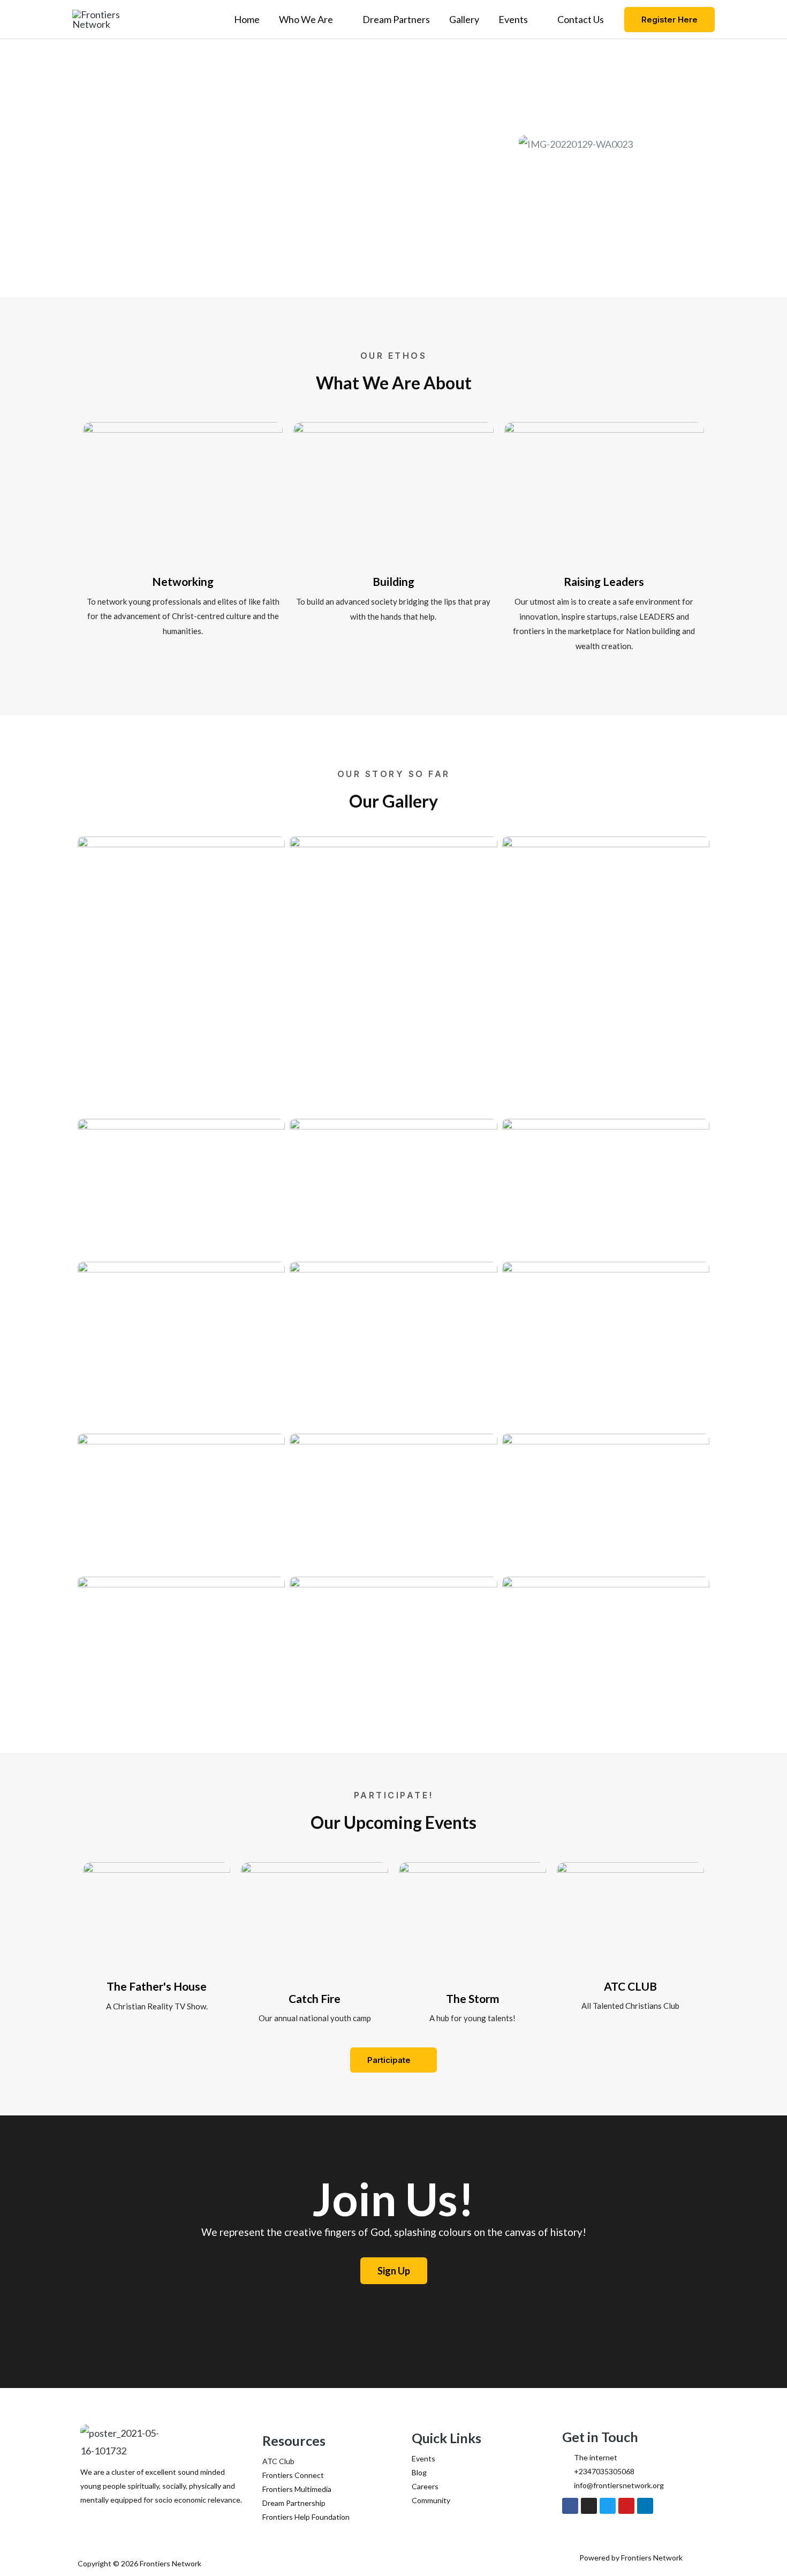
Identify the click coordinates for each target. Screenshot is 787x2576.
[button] (669, 20)
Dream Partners (396, 19)
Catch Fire (315, 1998)
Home (247, 19)
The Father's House (157, 1986)
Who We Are (306, 19)
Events (513, 19)
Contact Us (581, 19)
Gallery (464, 19)
